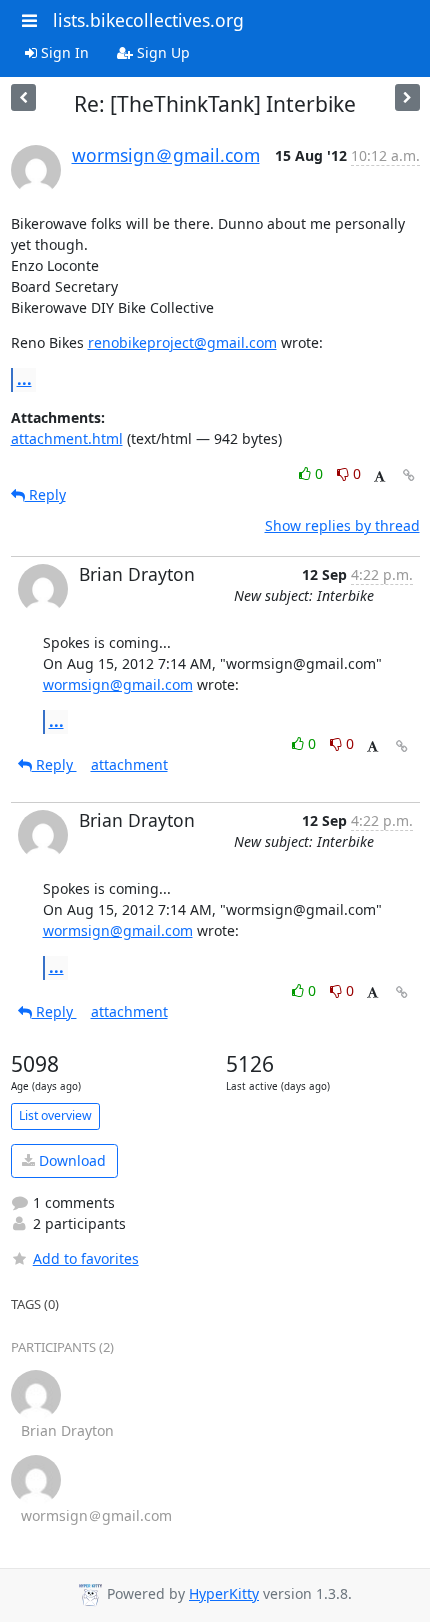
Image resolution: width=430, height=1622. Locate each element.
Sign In (63, 52)
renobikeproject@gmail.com (182, 342)
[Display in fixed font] (379, 476)
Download (70, 1160)
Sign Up (161, 52)
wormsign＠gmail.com (166, 155)
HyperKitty (224, 1593)
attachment (129, 764)
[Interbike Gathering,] (407, 97)
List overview (55, 1115)
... (24, 379)
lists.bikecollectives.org (148, 20)
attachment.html (67, 438)
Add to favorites (86, 1258)
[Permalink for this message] (409, 475)
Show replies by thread (342, 525)
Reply (45, 494)
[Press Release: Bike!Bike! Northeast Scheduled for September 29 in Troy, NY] (23, 97)
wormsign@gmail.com (118, 684)
